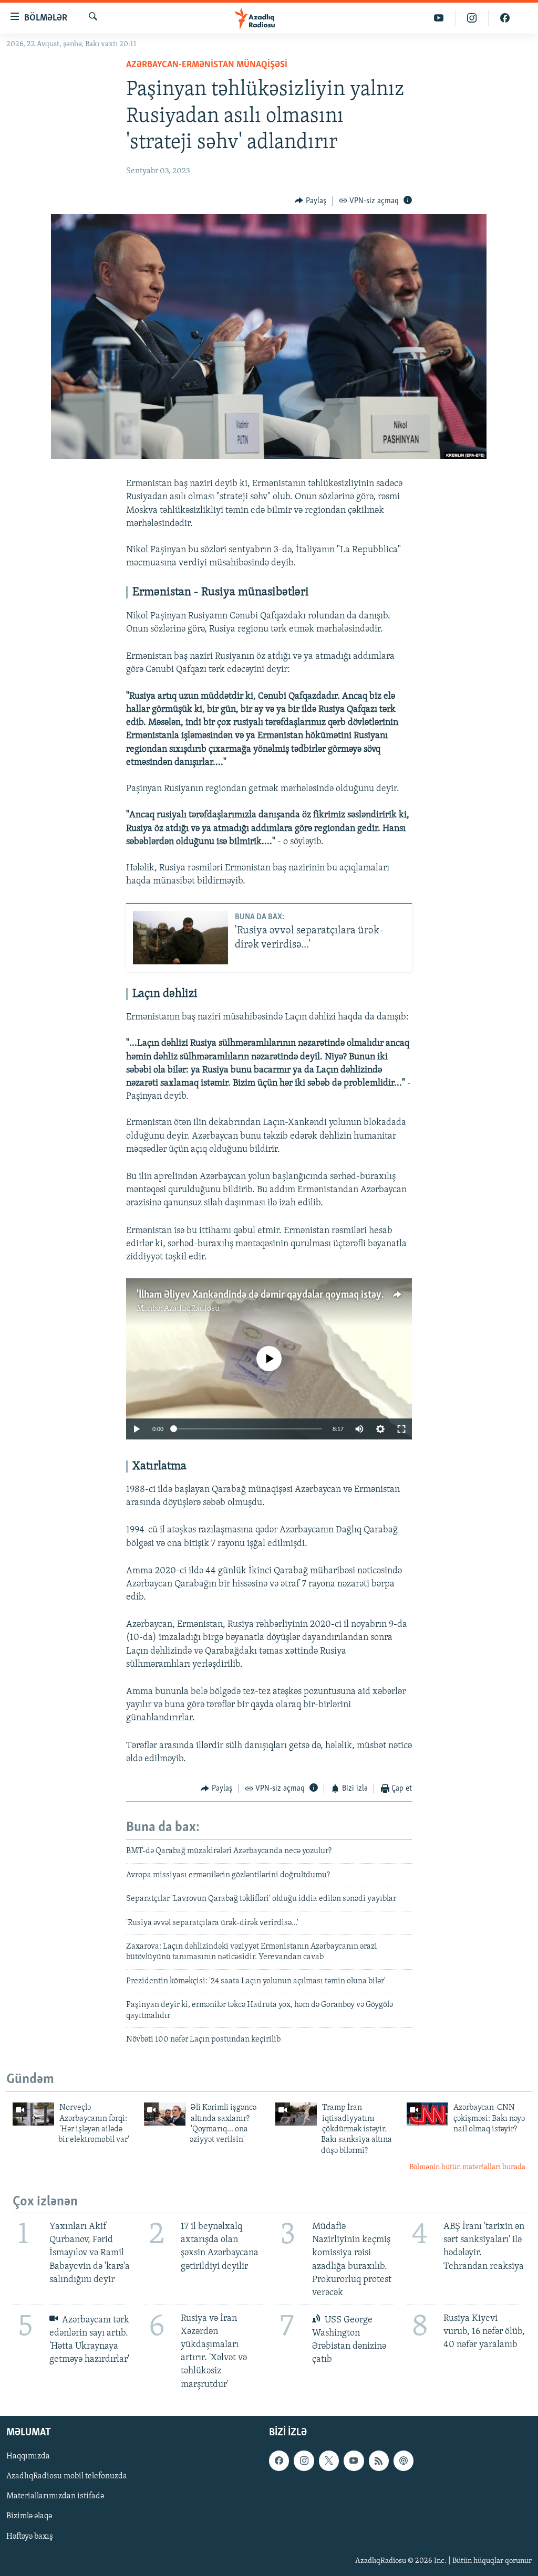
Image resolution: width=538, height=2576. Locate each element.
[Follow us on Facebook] (279, 2461)
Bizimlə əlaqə (29, 2516)
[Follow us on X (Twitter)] (329, 2461)
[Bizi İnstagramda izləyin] (472, 18)
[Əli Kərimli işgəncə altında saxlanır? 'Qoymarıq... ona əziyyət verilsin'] (165, 2114)
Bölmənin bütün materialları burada (467, 2167)
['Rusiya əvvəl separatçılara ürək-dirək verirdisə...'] (180, 938)
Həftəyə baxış (30, 2536)
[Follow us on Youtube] (354, 2461)
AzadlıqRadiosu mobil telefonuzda (67, 2476)
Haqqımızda (28, 2456)
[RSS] (379, 2461)
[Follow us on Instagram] (304, 2461)
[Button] (311, 201)
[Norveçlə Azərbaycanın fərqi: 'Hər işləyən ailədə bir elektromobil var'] (33, 2114)
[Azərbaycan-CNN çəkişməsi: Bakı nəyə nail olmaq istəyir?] (427, 2114)
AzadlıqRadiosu (192, 1309)
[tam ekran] (401, 1429)
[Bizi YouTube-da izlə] (439, 18)
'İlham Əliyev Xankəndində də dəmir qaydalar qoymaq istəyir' (263, 1295)
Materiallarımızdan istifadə (55, 2496)
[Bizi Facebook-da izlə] (505, 18)
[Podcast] (403, 2461)
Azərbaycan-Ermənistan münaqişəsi (207, 65)
